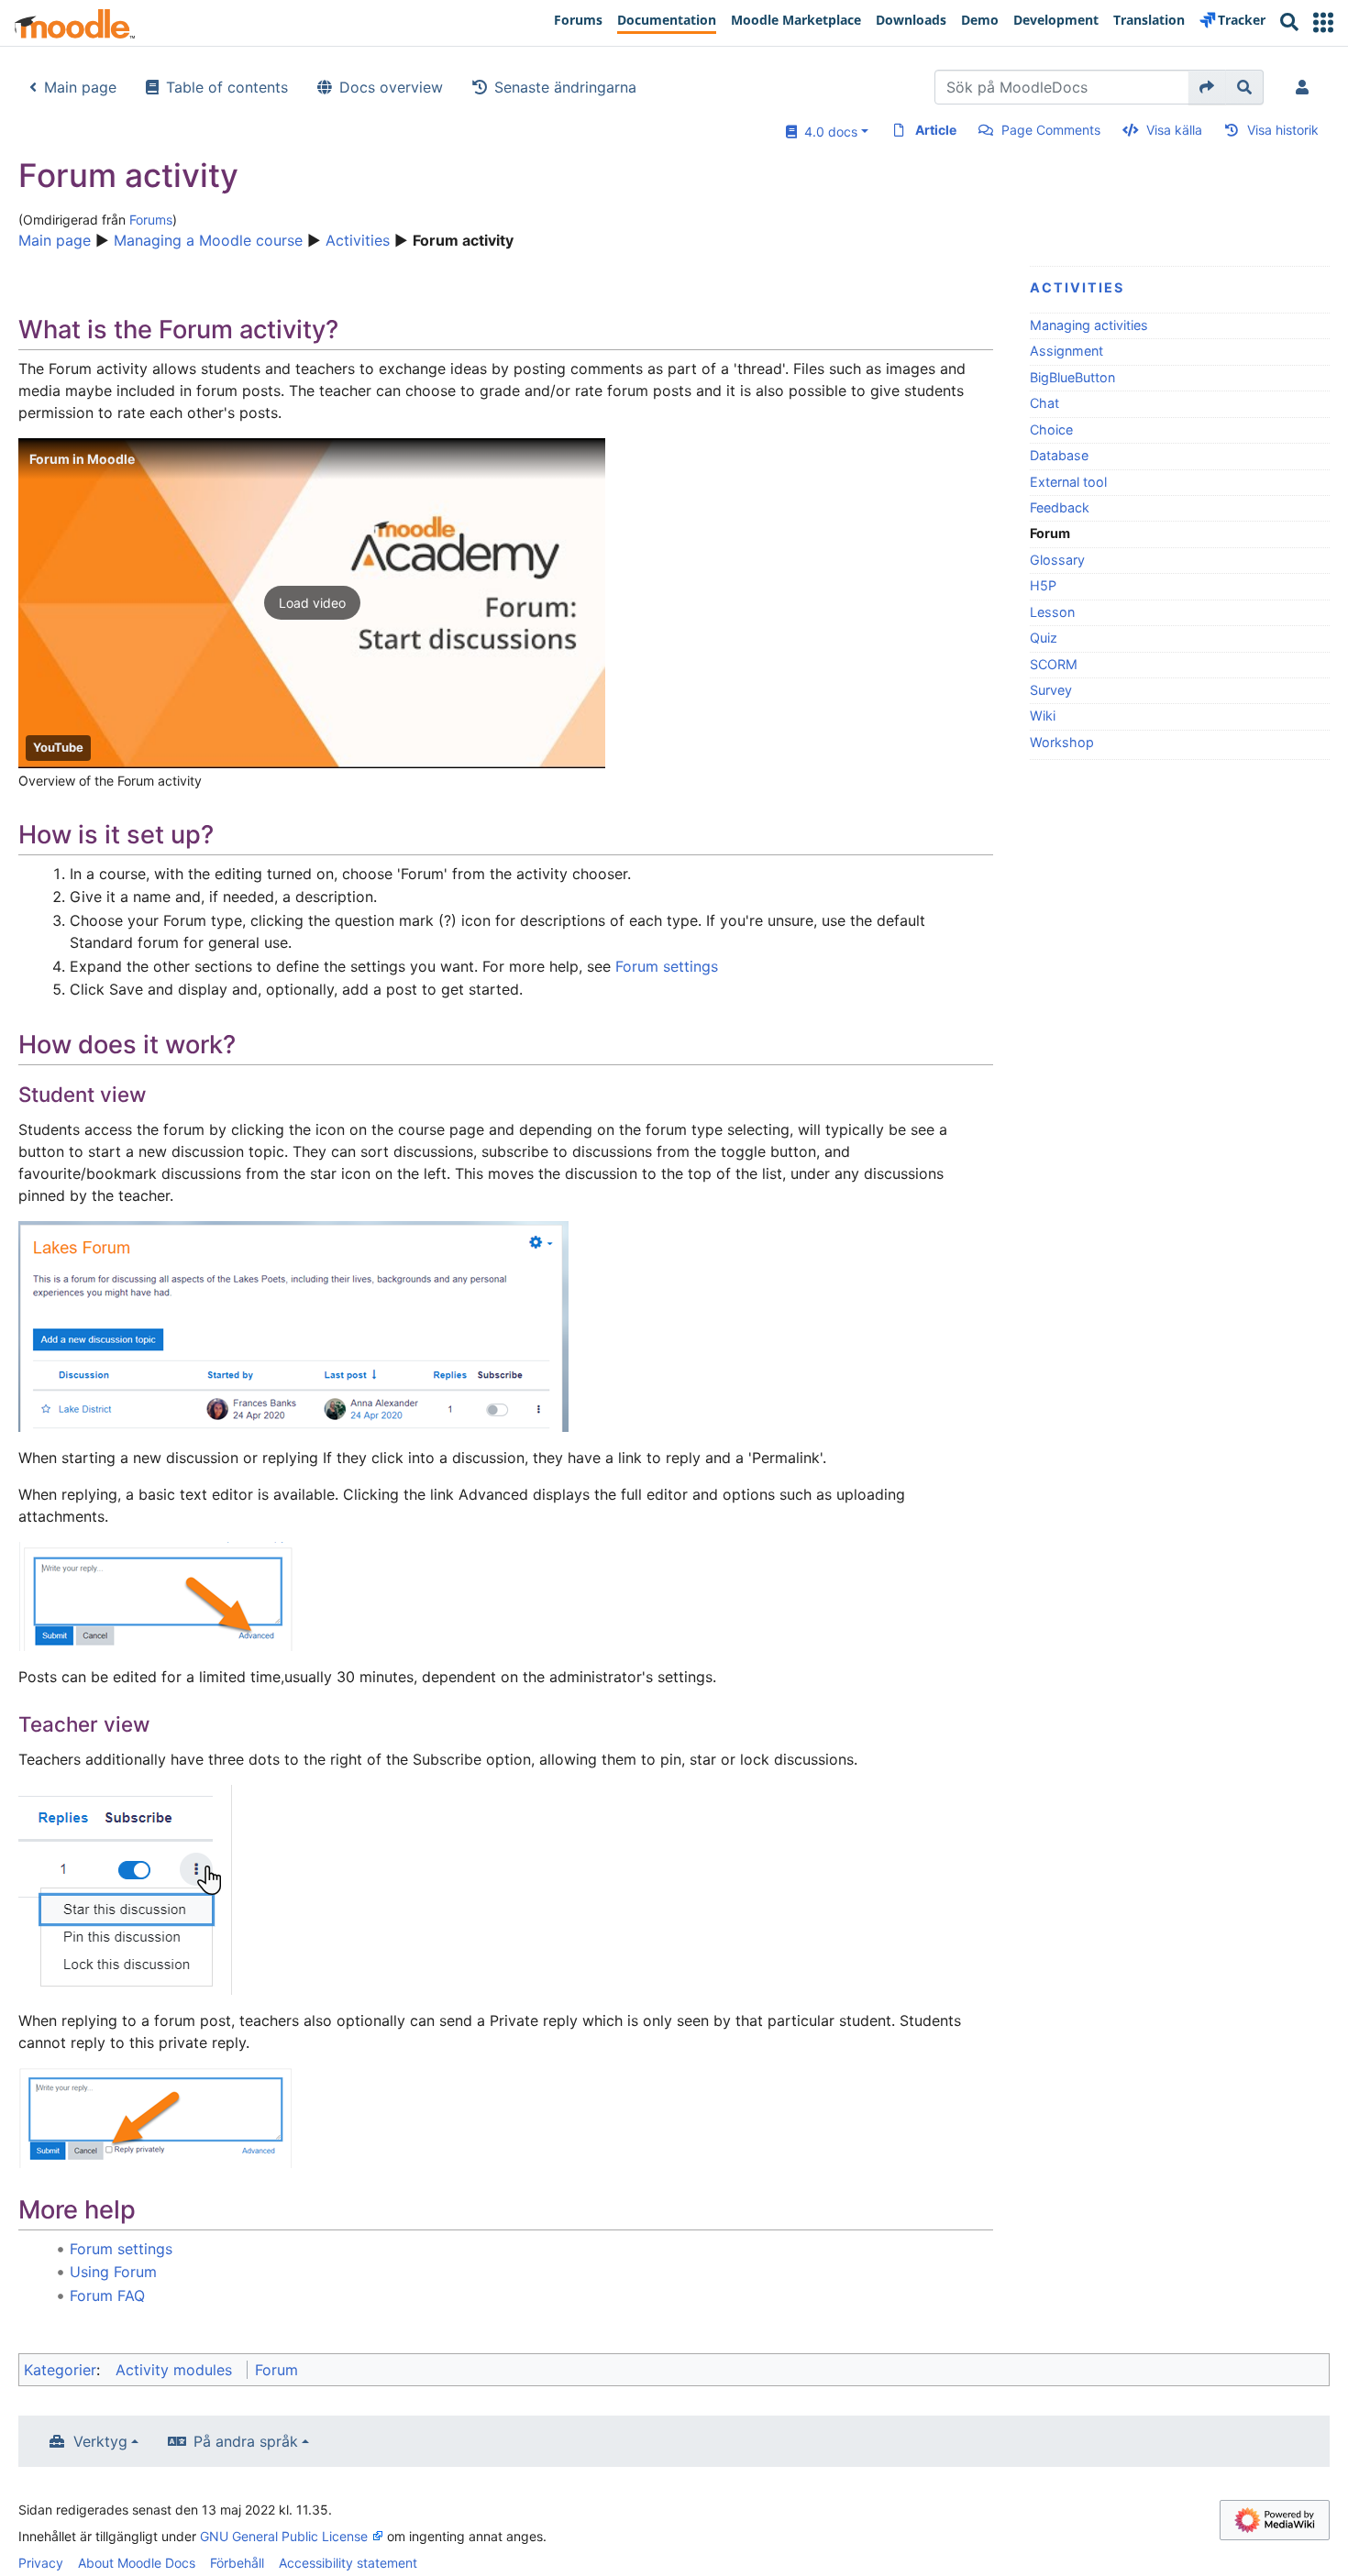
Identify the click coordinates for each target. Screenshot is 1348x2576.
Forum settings (667, 966)
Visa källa (1174, 130)
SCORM (1054, 664)
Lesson (1052, 612)
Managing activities (1089, 325)
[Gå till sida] (1207, 87)
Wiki (1043, 716)
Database (1059, 455)
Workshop (1062, 742)
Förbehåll (237, 2563)
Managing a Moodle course (208, 240)
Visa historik (1283, 130)
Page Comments (1051, 130)
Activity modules (174, 2370)
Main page (80, 87)
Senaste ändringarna (565, 87)
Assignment (1066, 351)
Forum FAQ (107, 2295)
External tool (1068, 482)
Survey (1051, 690)
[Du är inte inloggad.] (1306, 87)
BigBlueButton (1072, 377)
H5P (1043, 585)
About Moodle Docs (137, 2563)
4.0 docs (827, 132)
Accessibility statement (348, 2563)
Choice (1051, 429)
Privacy (41, 2563)
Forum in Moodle (82, 459)
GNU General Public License (284, 2536)
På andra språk (246, 2441)
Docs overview (391, 87)
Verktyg (100, 2441)
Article (936, 130)
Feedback (1060, 507)
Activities (358, 240)
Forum (276, 2370)
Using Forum (113, 2272)
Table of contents (227, 87)
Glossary (1057, 560)
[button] (1323, 22)
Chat (1044, 403)
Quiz (1044, 638)
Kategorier (60, 2370)
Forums (151, 220)
